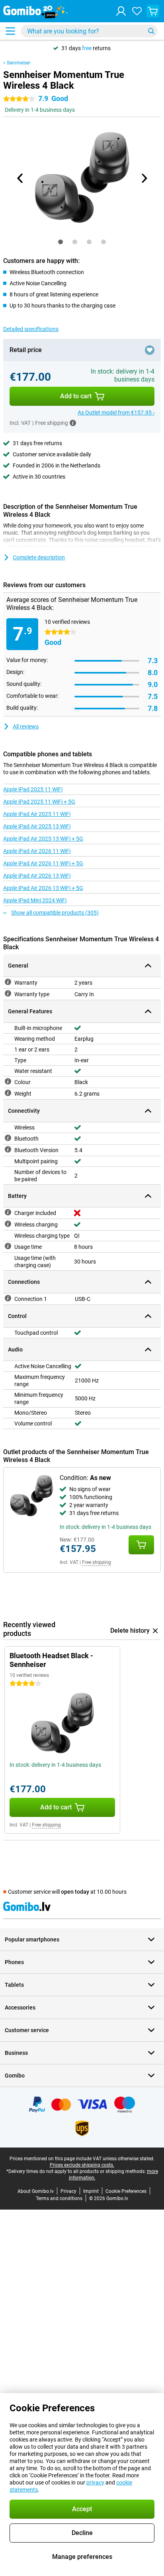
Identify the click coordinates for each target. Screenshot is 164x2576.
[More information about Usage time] (8, 1246)
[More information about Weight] (8, 1093)
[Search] (151, 31)
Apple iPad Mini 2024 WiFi (35, 900)
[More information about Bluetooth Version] (8, 1149)
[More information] (73, 423)
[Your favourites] (137, 11)
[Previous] (20, 178)
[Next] (144, 178)
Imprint (91, 2191)
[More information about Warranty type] (8, 993)
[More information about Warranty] (8, 982)
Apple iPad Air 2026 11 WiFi (37, 851)
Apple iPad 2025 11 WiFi (33, 789)
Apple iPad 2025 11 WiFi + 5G (39, 802)
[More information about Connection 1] (8, 1298)
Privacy (68, 2191)
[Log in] (121, 11)
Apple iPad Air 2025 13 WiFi (37, 826)
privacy (95, 2483)
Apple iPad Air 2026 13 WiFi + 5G (43, 888)
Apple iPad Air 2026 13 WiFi (37, 876)
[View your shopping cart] (153, 11)
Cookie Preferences (126, 2191)
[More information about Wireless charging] (8, 1224)
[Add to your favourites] (150, 350)
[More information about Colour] (8, 1081)
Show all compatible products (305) (55, 913)
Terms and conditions (59, 2198)
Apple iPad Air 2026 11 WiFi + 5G (43, 863)
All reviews (26, 726)
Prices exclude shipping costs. (82, 2165)
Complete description (39, 557)
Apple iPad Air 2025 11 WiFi (37, 814)
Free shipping (97, 1562)
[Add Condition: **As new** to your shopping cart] (141, 1545)
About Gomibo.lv (36, 2191)
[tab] (61, 242)
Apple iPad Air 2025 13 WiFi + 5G (43, 839)
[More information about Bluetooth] (8, 1138)
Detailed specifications (31, 329)
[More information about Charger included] (8, 1212)
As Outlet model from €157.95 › (116, 413)
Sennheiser (19, 63)
